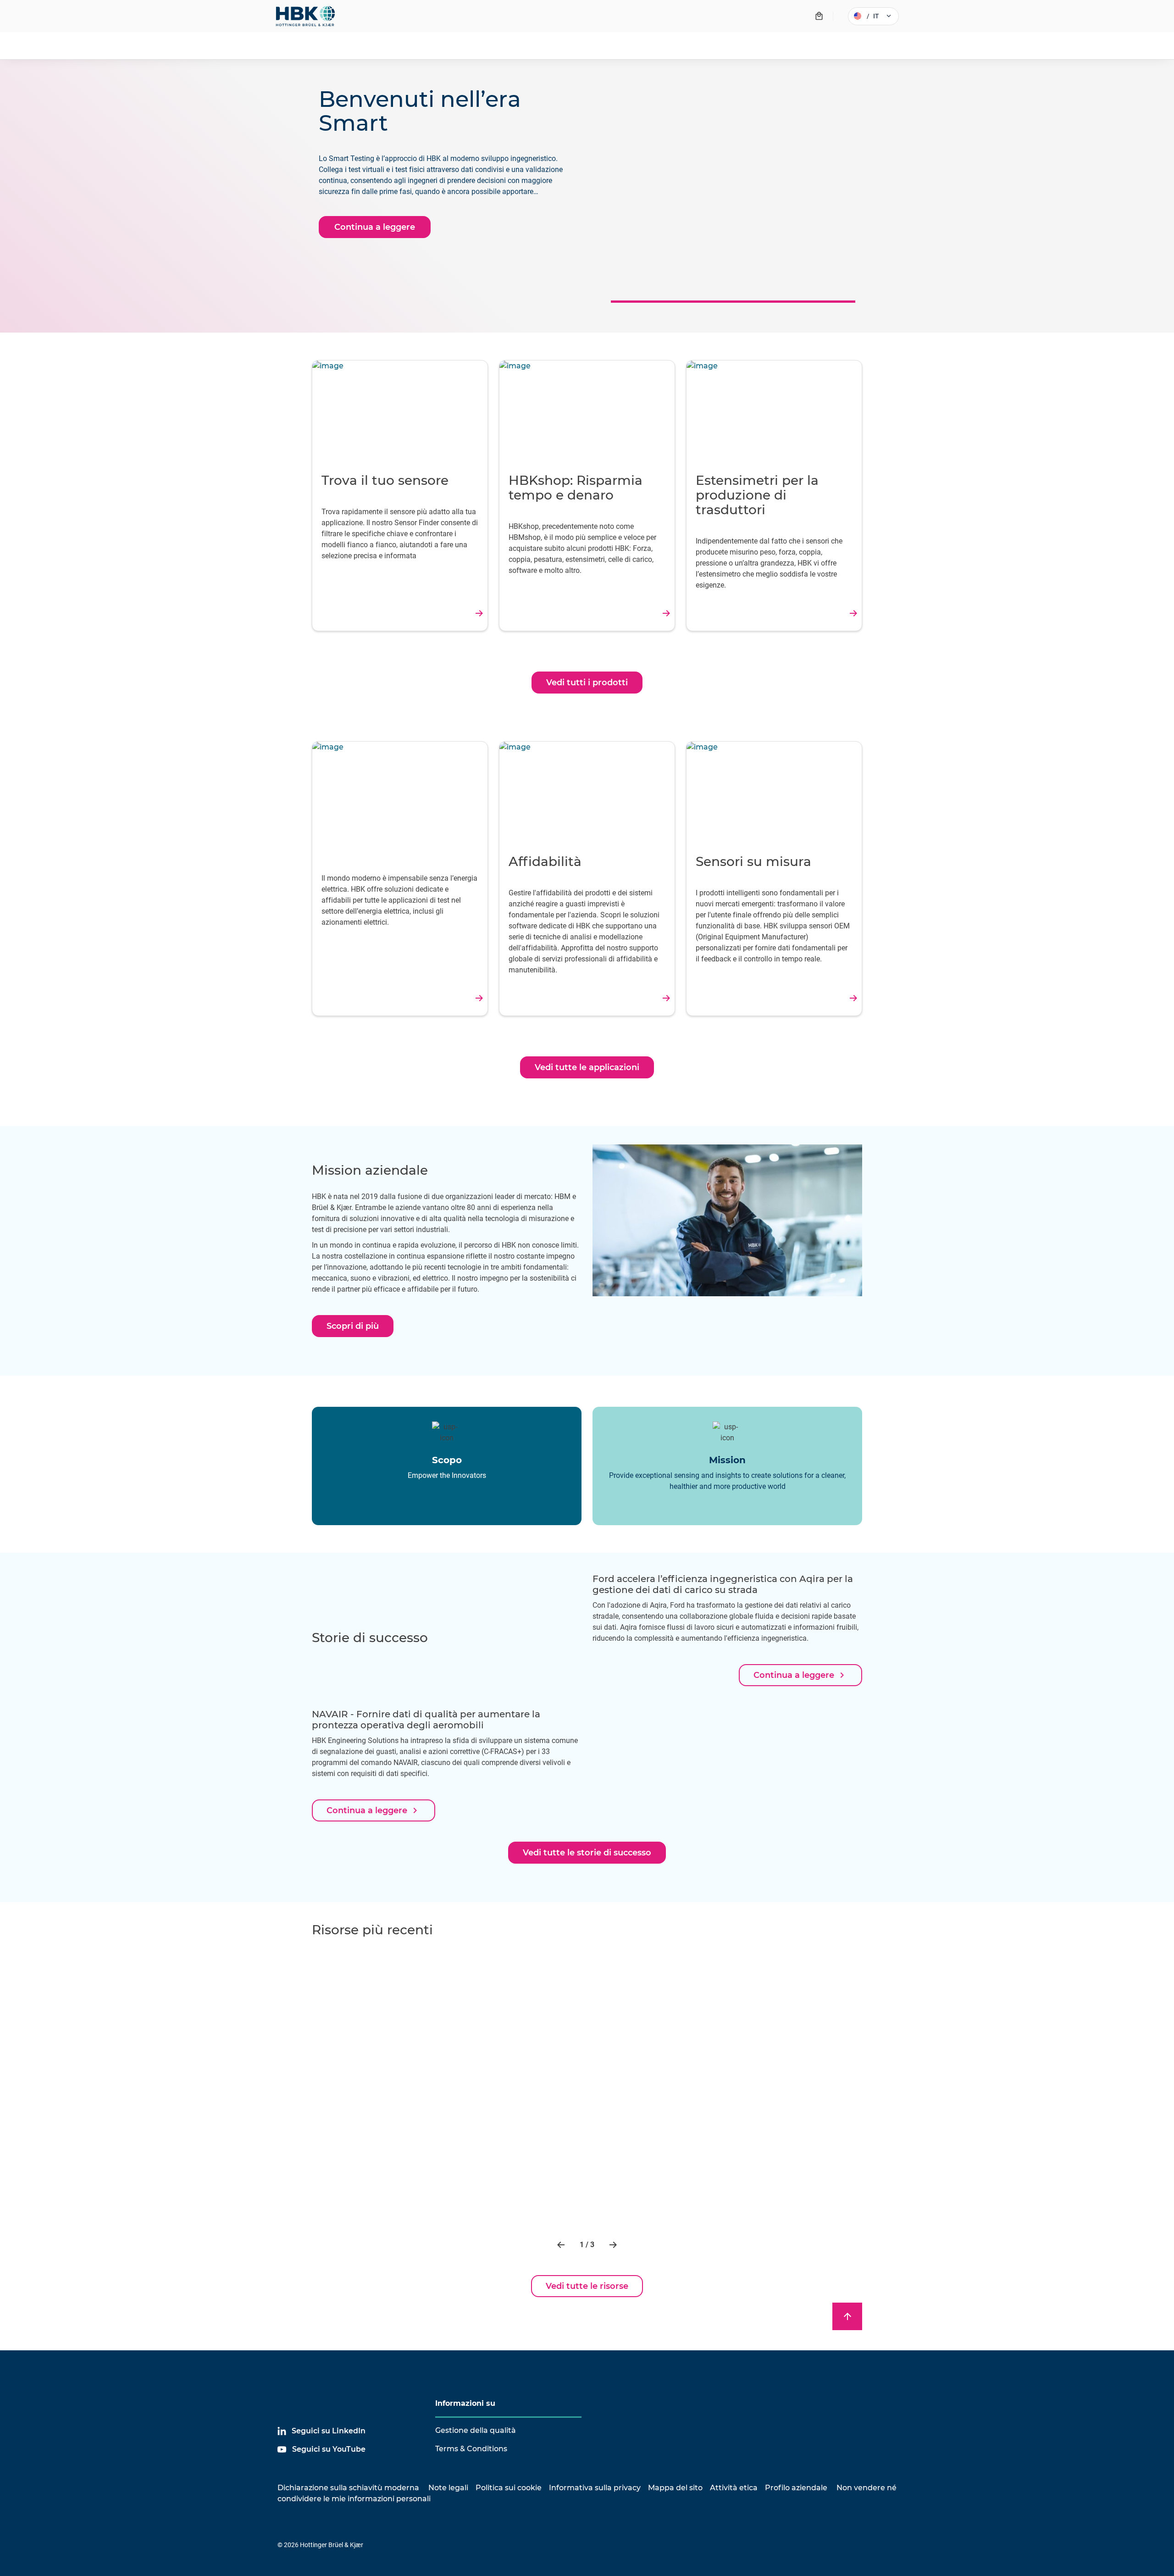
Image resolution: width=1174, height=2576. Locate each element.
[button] (562, 2245)
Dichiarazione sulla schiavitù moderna (348, 2488)
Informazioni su (465, 2403)
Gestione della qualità (476, 2430)
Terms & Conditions (471, 2449)
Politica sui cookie (509, 2488)
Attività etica (734, 2488)
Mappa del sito (675, 2488)
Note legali (448, 2488)
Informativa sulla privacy (595, 2488)
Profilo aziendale (796, 2488)
